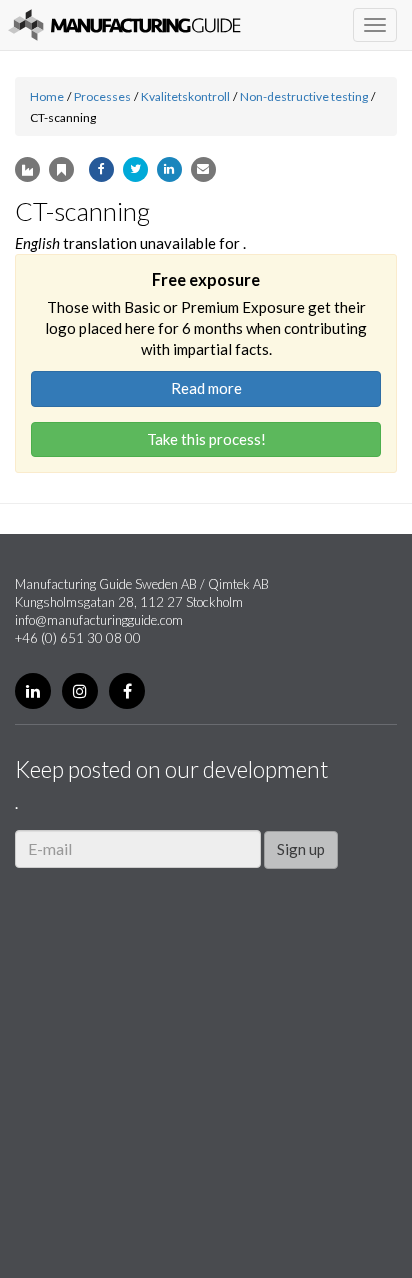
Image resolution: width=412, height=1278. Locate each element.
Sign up (301, 849)
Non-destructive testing (304, 96)
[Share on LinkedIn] (169, 169)
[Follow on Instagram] (80, 691)
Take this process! (206, 439)
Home (47, 96)
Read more (206, 388)
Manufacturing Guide (124, 25)
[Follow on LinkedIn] (33, 691)
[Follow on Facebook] (127, 691)
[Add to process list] (27, 169)
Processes (102, 96)
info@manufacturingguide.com (99, 620)
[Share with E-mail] (203, 169)
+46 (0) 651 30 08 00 (78, 638)
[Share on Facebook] (101, 169)
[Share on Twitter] (135, 169)
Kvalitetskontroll (185, 96)
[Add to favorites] (61, 169)
